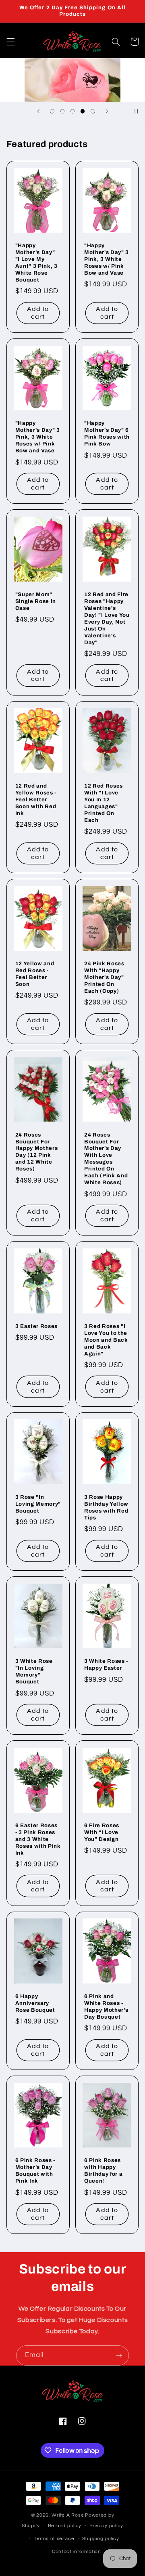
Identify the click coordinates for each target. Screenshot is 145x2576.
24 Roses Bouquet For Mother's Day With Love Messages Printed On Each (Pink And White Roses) (106, 1159)
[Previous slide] (38, 111)
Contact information (77, 2552)
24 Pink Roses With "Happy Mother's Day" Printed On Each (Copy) (104, 977)
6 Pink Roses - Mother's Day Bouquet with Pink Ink (35, 2170)
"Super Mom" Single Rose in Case (36, 601)
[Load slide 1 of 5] (52, 111)
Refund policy (65, 2526)
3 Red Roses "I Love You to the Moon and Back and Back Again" (106, 1340)
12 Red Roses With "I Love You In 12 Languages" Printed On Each (104, 803)
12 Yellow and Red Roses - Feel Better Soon (35, 974)
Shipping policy (100, 2539)
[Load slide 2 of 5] (62, 111)
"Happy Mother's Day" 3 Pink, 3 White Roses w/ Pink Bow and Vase (107, 259)
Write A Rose (68, 2515)
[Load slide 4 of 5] (83, 111)
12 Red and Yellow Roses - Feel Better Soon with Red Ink (36, 799)
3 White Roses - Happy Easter (106, 1664)
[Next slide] (107, 111)
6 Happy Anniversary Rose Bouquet (35, 2003)
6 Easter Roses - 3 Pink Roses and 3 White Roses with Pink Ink (38, 1839)
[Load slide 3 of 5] (72, 111)
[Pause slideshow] (136, 111)
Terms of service (54, 2539)
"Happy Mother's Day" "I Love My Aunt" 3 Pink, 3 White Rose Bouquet (36, 263)
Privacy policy (106, 2526)
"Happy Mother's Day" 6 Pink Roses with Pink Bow (107, 433)
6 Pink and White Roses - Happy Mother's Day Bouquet (106, 2007)
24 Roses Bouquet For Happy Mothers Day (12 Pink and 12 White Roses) (37, 1152)
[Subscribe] (119, 2355)
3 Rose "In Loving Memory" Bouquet (38, 1504)
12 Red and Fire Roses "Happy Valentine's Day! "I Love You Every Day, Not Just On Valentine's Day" (107, 618)
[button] (10, 42)
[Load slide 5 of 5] (93, 111)
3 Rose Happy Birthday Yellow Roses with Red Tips (106, 1507)
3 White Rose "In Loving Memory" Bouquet (34, 1671)
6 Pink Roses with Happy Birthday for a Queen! (103, 2170)
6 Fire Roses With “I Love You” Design (102, 1832)
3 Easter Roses (36, 1326)
